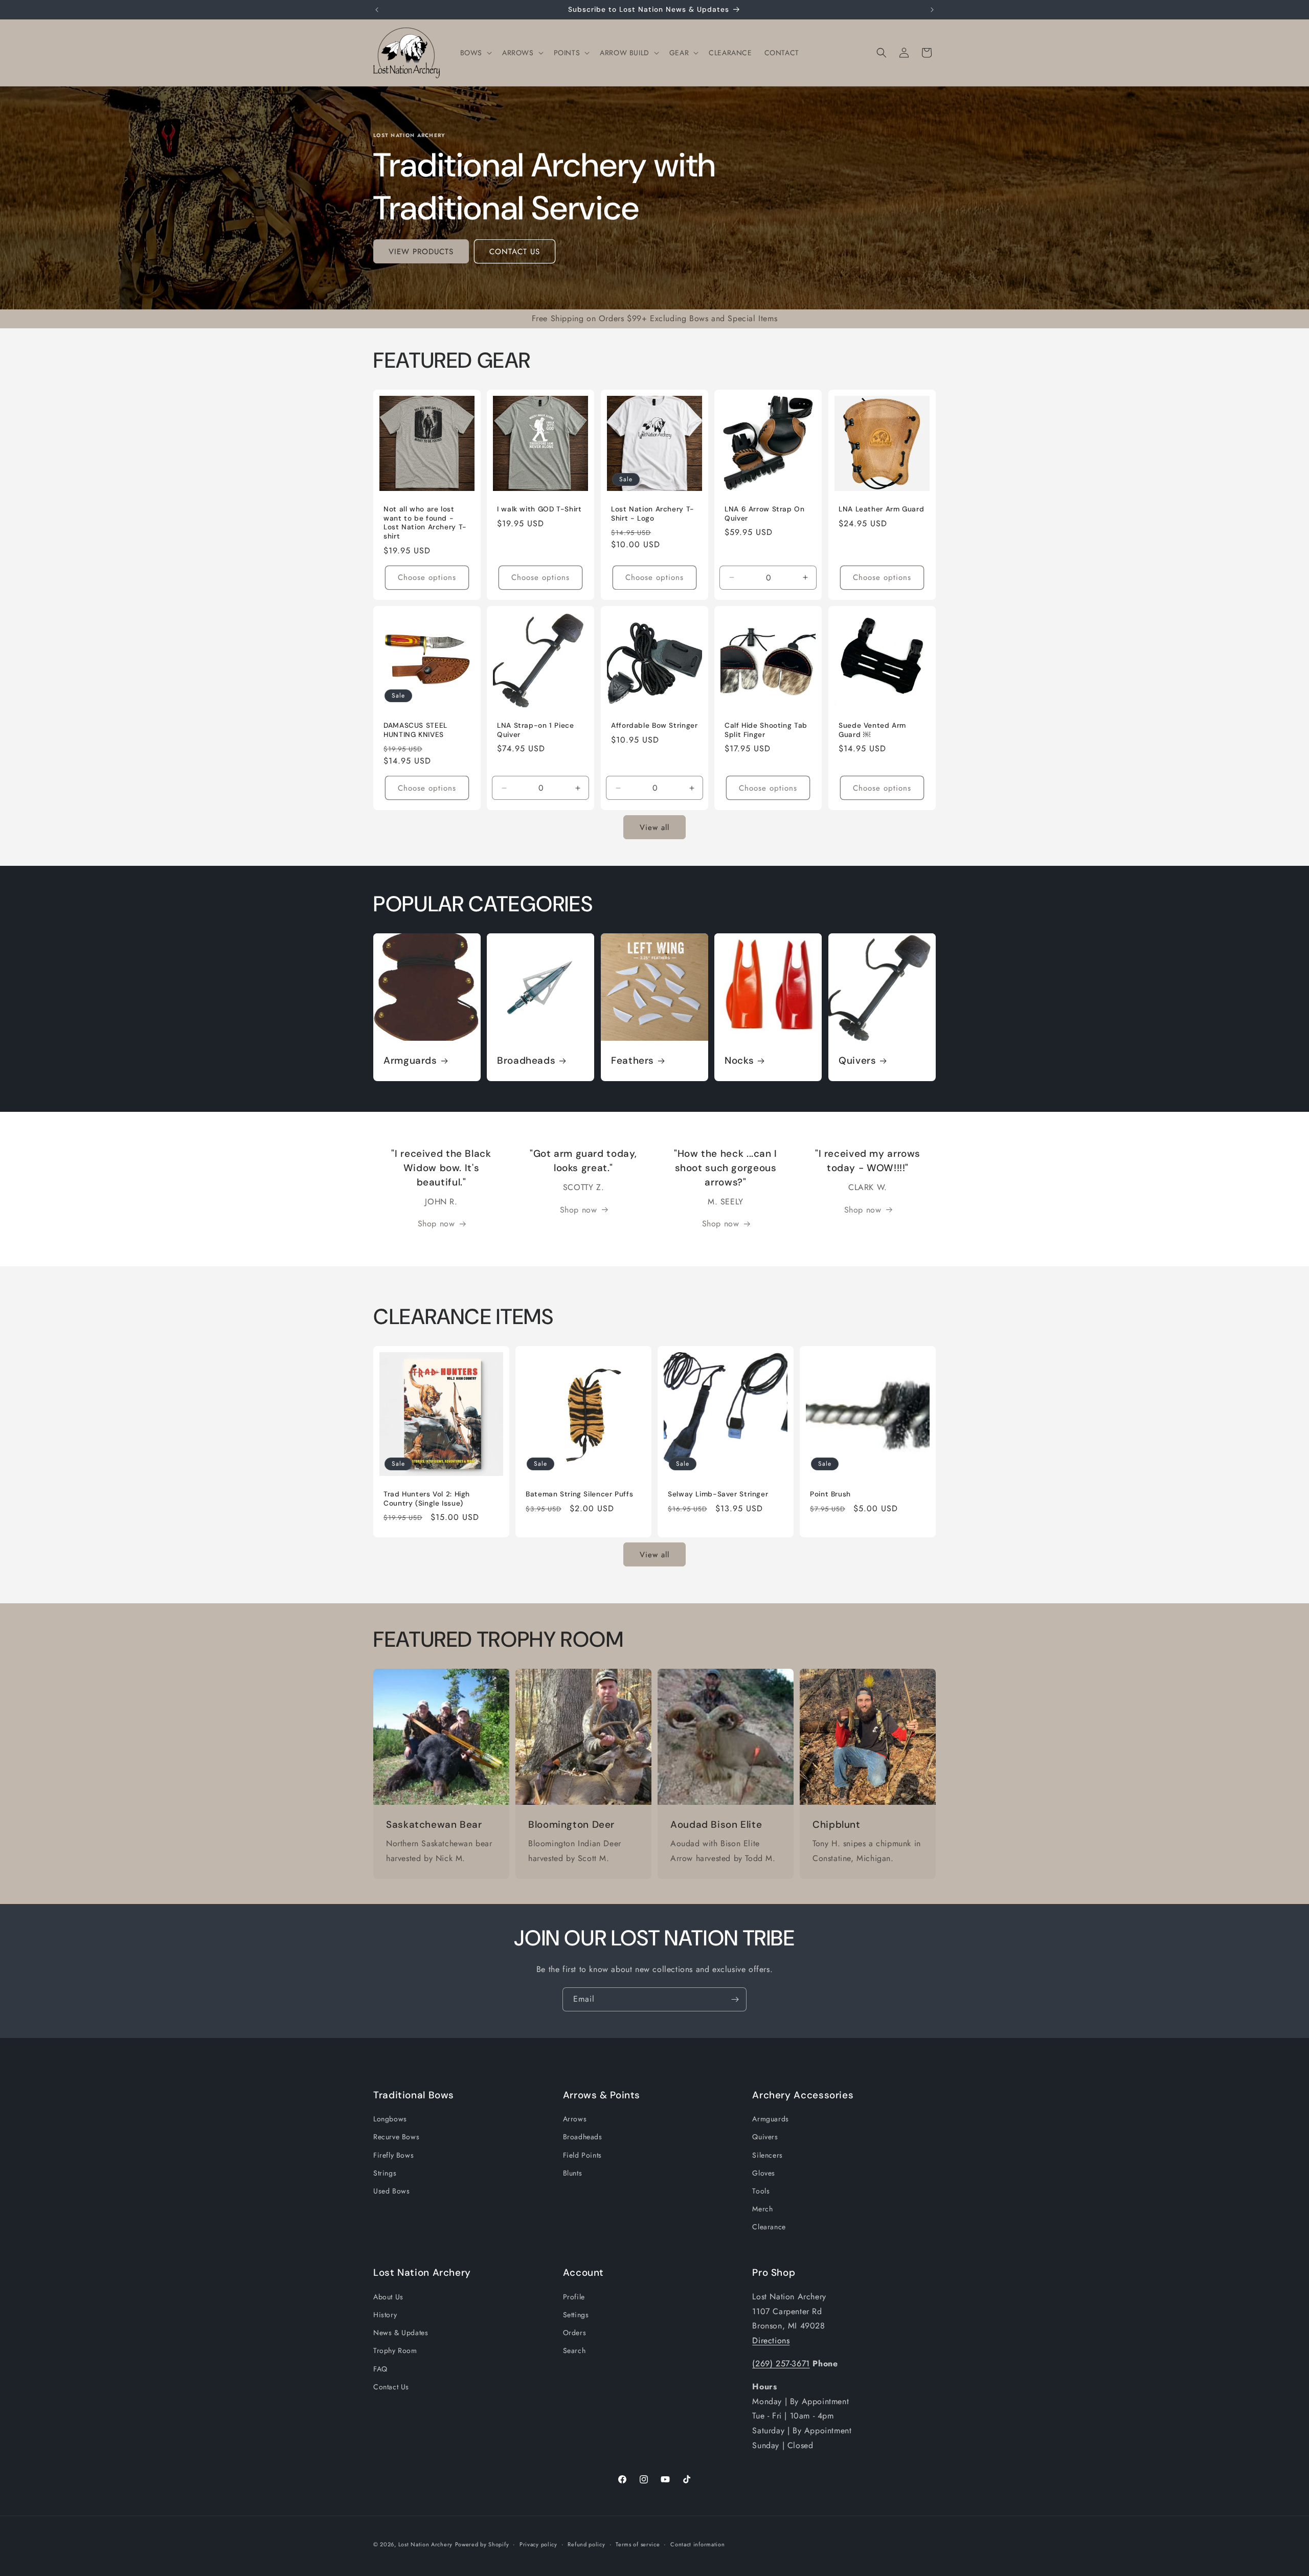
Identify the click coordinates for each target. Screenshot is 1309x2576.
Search (574, 2350)
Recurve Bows (396, 2137)
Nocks (739, 1061)
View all (654, 827)
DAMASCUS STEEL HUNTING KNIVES (415, 730)
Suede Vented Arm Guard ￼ (872, 730)
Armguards (410, 1061)
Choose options (427, 577)
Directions (771, 2340)
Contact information (697, 2544)
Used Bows (391, 2191)
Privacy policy (538, 2544)
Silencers (767, 2155)
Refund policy (586, 2544)
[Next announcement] (932, 10)
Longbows (390, 2119)
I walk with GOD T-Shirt (539, 510)
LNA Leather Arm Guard (881, 510)
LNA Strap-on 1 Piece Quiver (536, 730)
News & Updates (401, 2333)
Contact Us (391, 2387)
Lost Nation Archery (425, 2544)
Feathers (633, 1061)
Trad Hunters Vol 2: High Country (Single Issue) (427, 1499)
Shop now (436, 1224)
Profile (574, 2297)
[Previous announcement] (377, 10)
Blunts (573, 2173)
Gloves (764, 2173)
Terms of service (638, 2544)
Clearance (769, 2227)
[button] (475, 53)
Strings (385, 2173)
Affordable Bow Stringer (654, 725)
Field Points (582, 2155)
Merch (762, 2209)
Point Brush (830, 1494)
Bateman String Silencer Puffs (579, 1494)
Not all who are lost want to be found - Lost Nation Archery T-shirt (425, 523)
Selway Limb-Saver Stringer (718, 1494)
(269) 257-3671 (781, 2364)
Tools (761, 2191)
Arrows (575, 2119)
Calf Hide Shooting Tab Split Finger (766, 730)
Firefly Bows (393, 2155)
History (385, 2315)
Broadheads (526, 1061)
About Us (388, 2297)
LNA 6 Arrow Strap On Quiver (765, 514)
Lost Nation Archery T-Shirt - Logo (653, 514)
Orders (575, 2333)
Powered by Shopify (482, 2544)
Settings (576, 2315)
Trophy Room (395, 2350)
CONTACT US (515, 252)
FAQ (380, 2368)
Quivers (857, 1061)
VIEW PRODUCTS (421, 252)
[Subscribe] (735, 1999)
